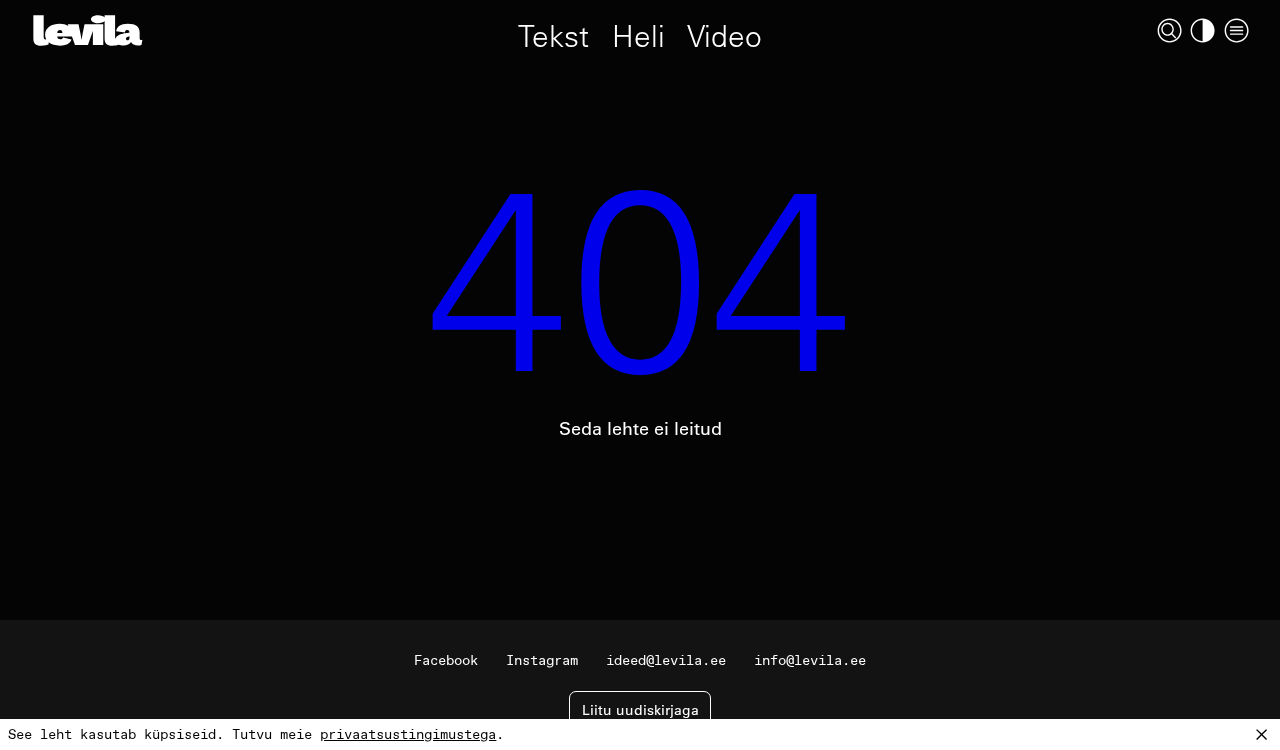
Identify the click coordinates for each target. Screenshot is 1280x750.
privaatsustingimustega (408, 734)
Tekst (553, 34)
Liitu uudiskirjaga (640, 710)
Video (724, 34)
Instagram (542, 660)
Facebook (446, 660)
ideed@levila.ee (666, 660)
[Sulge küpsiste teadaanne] (1262, 735)
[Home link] (88, 30)
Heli (638, 34)
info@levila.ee (810, 660)
